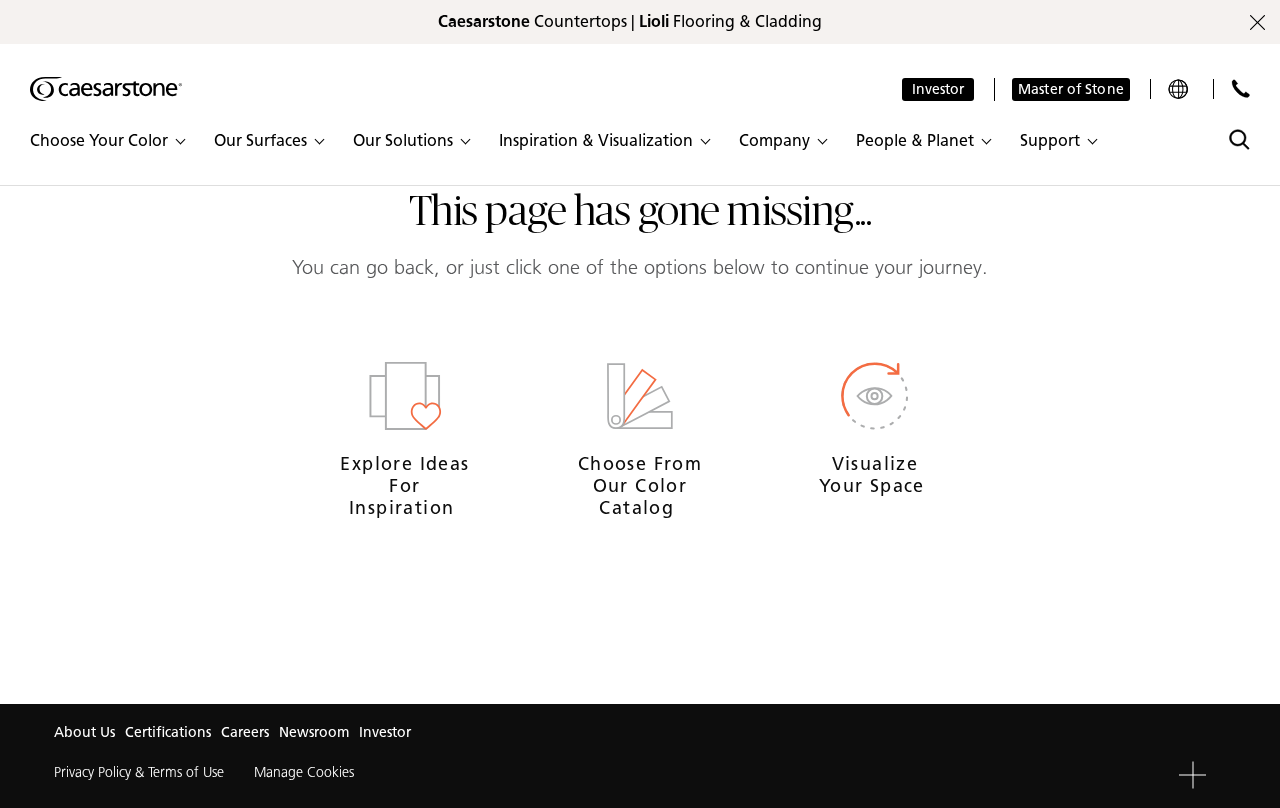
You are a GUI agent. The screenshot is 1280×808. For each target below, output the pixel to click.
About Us (84, 732)
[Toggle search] (1239, 139)
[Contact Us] (1240, 88)
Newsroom (314, 732)
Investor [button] (938, 89)
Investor (385, 732)
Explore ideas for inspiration (404, 485)
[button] (107, 141)
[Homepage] (106, 89)
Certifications (168, 732)
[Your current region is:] (1180, 89)
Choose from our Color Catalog (640, 485)
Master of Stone (1071, 89)
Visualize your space (875, 475)
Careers (245, 732)
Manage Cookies (304, 772)
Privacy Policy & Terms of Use (139, 772)
